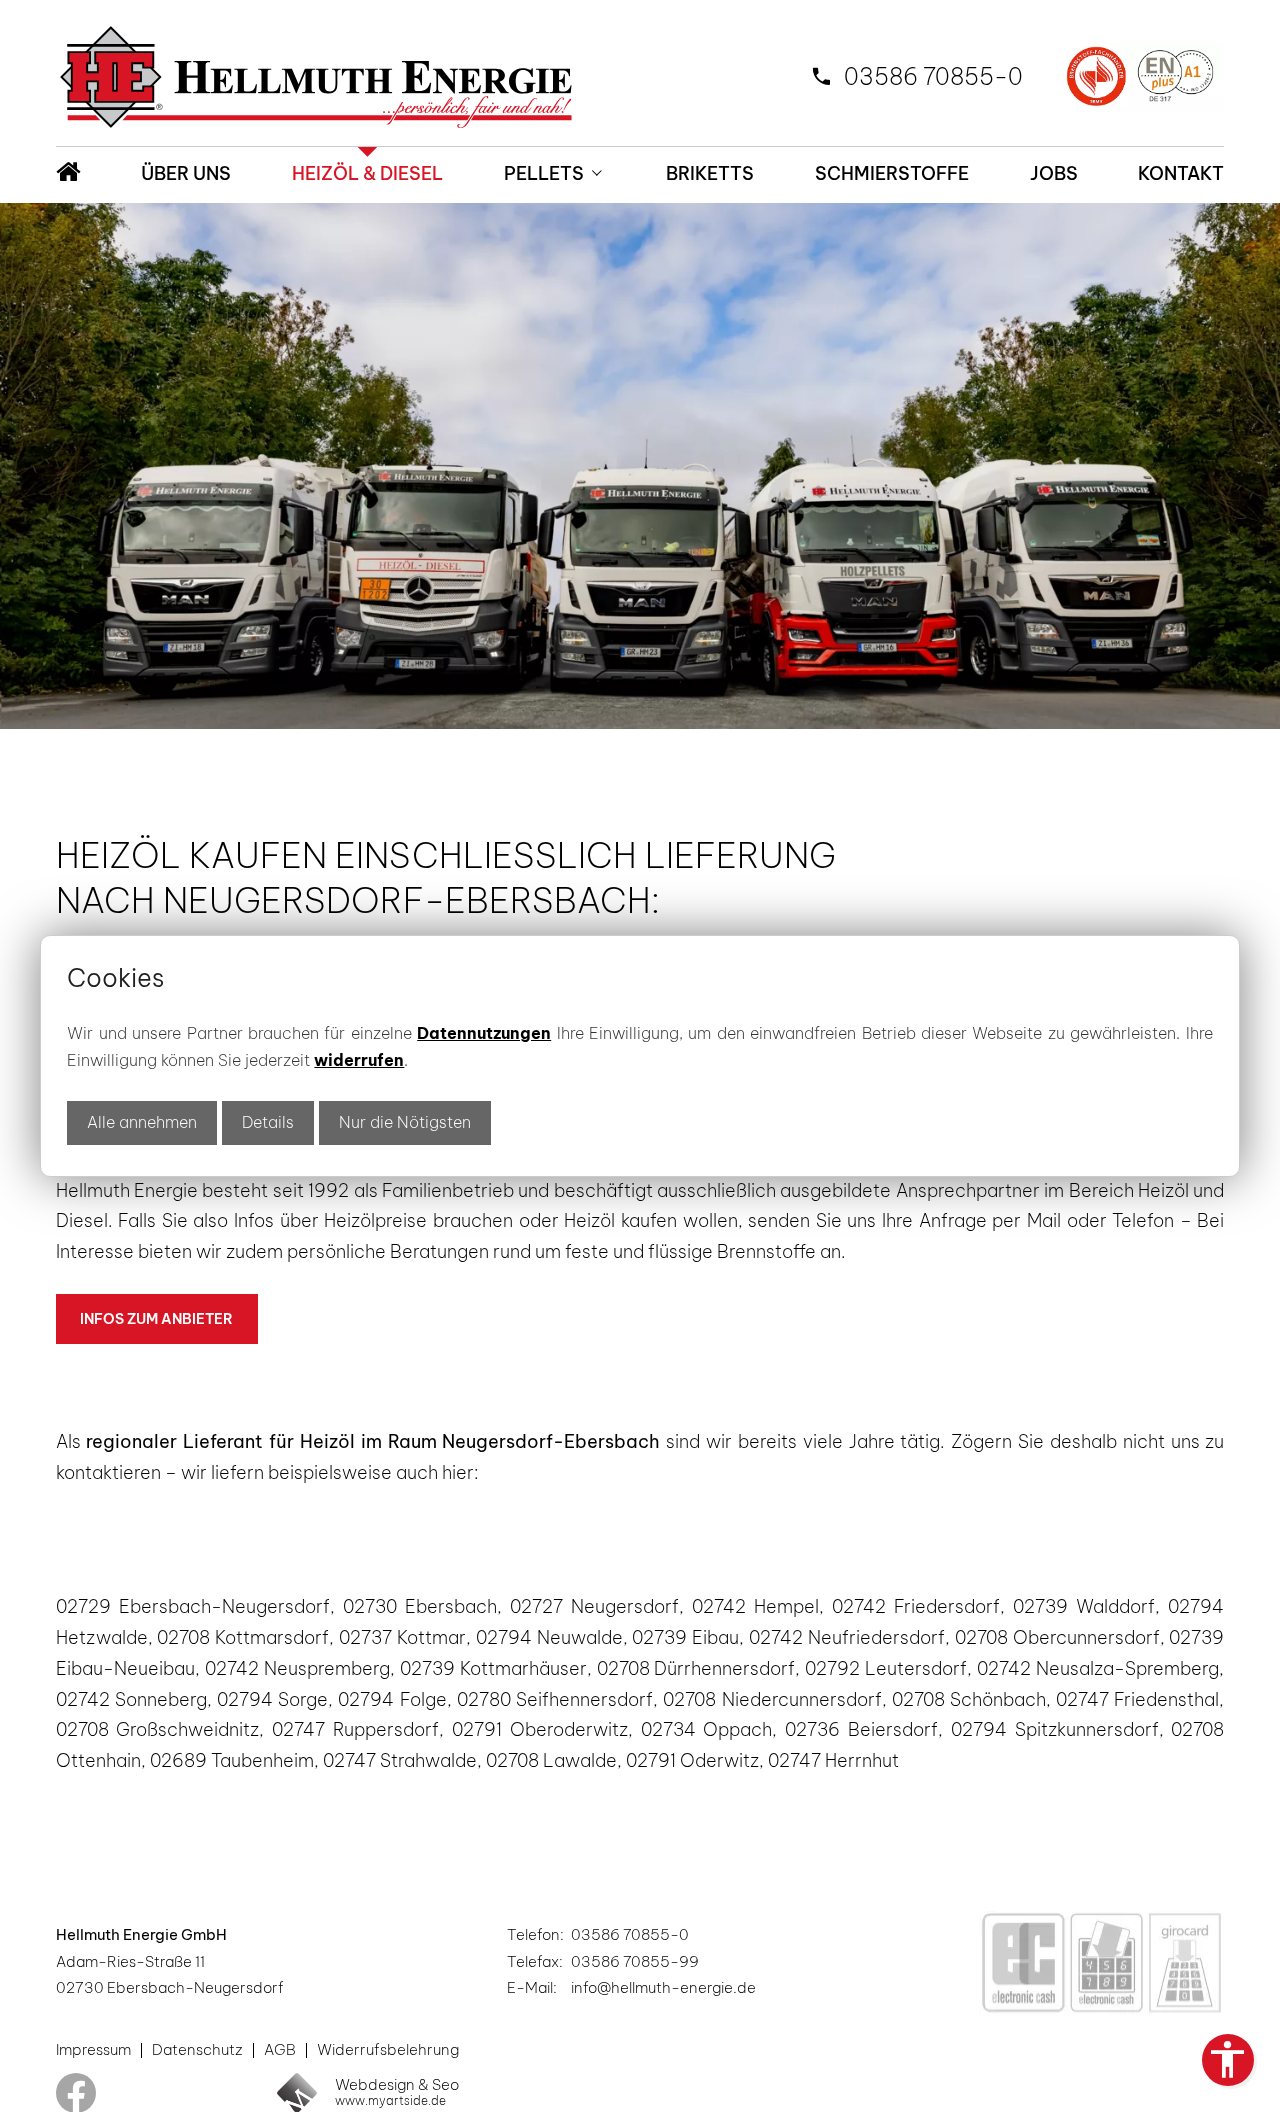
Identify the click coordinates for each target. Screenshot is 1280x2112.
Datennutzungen (484, 1033)
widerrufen (359, 1060)
